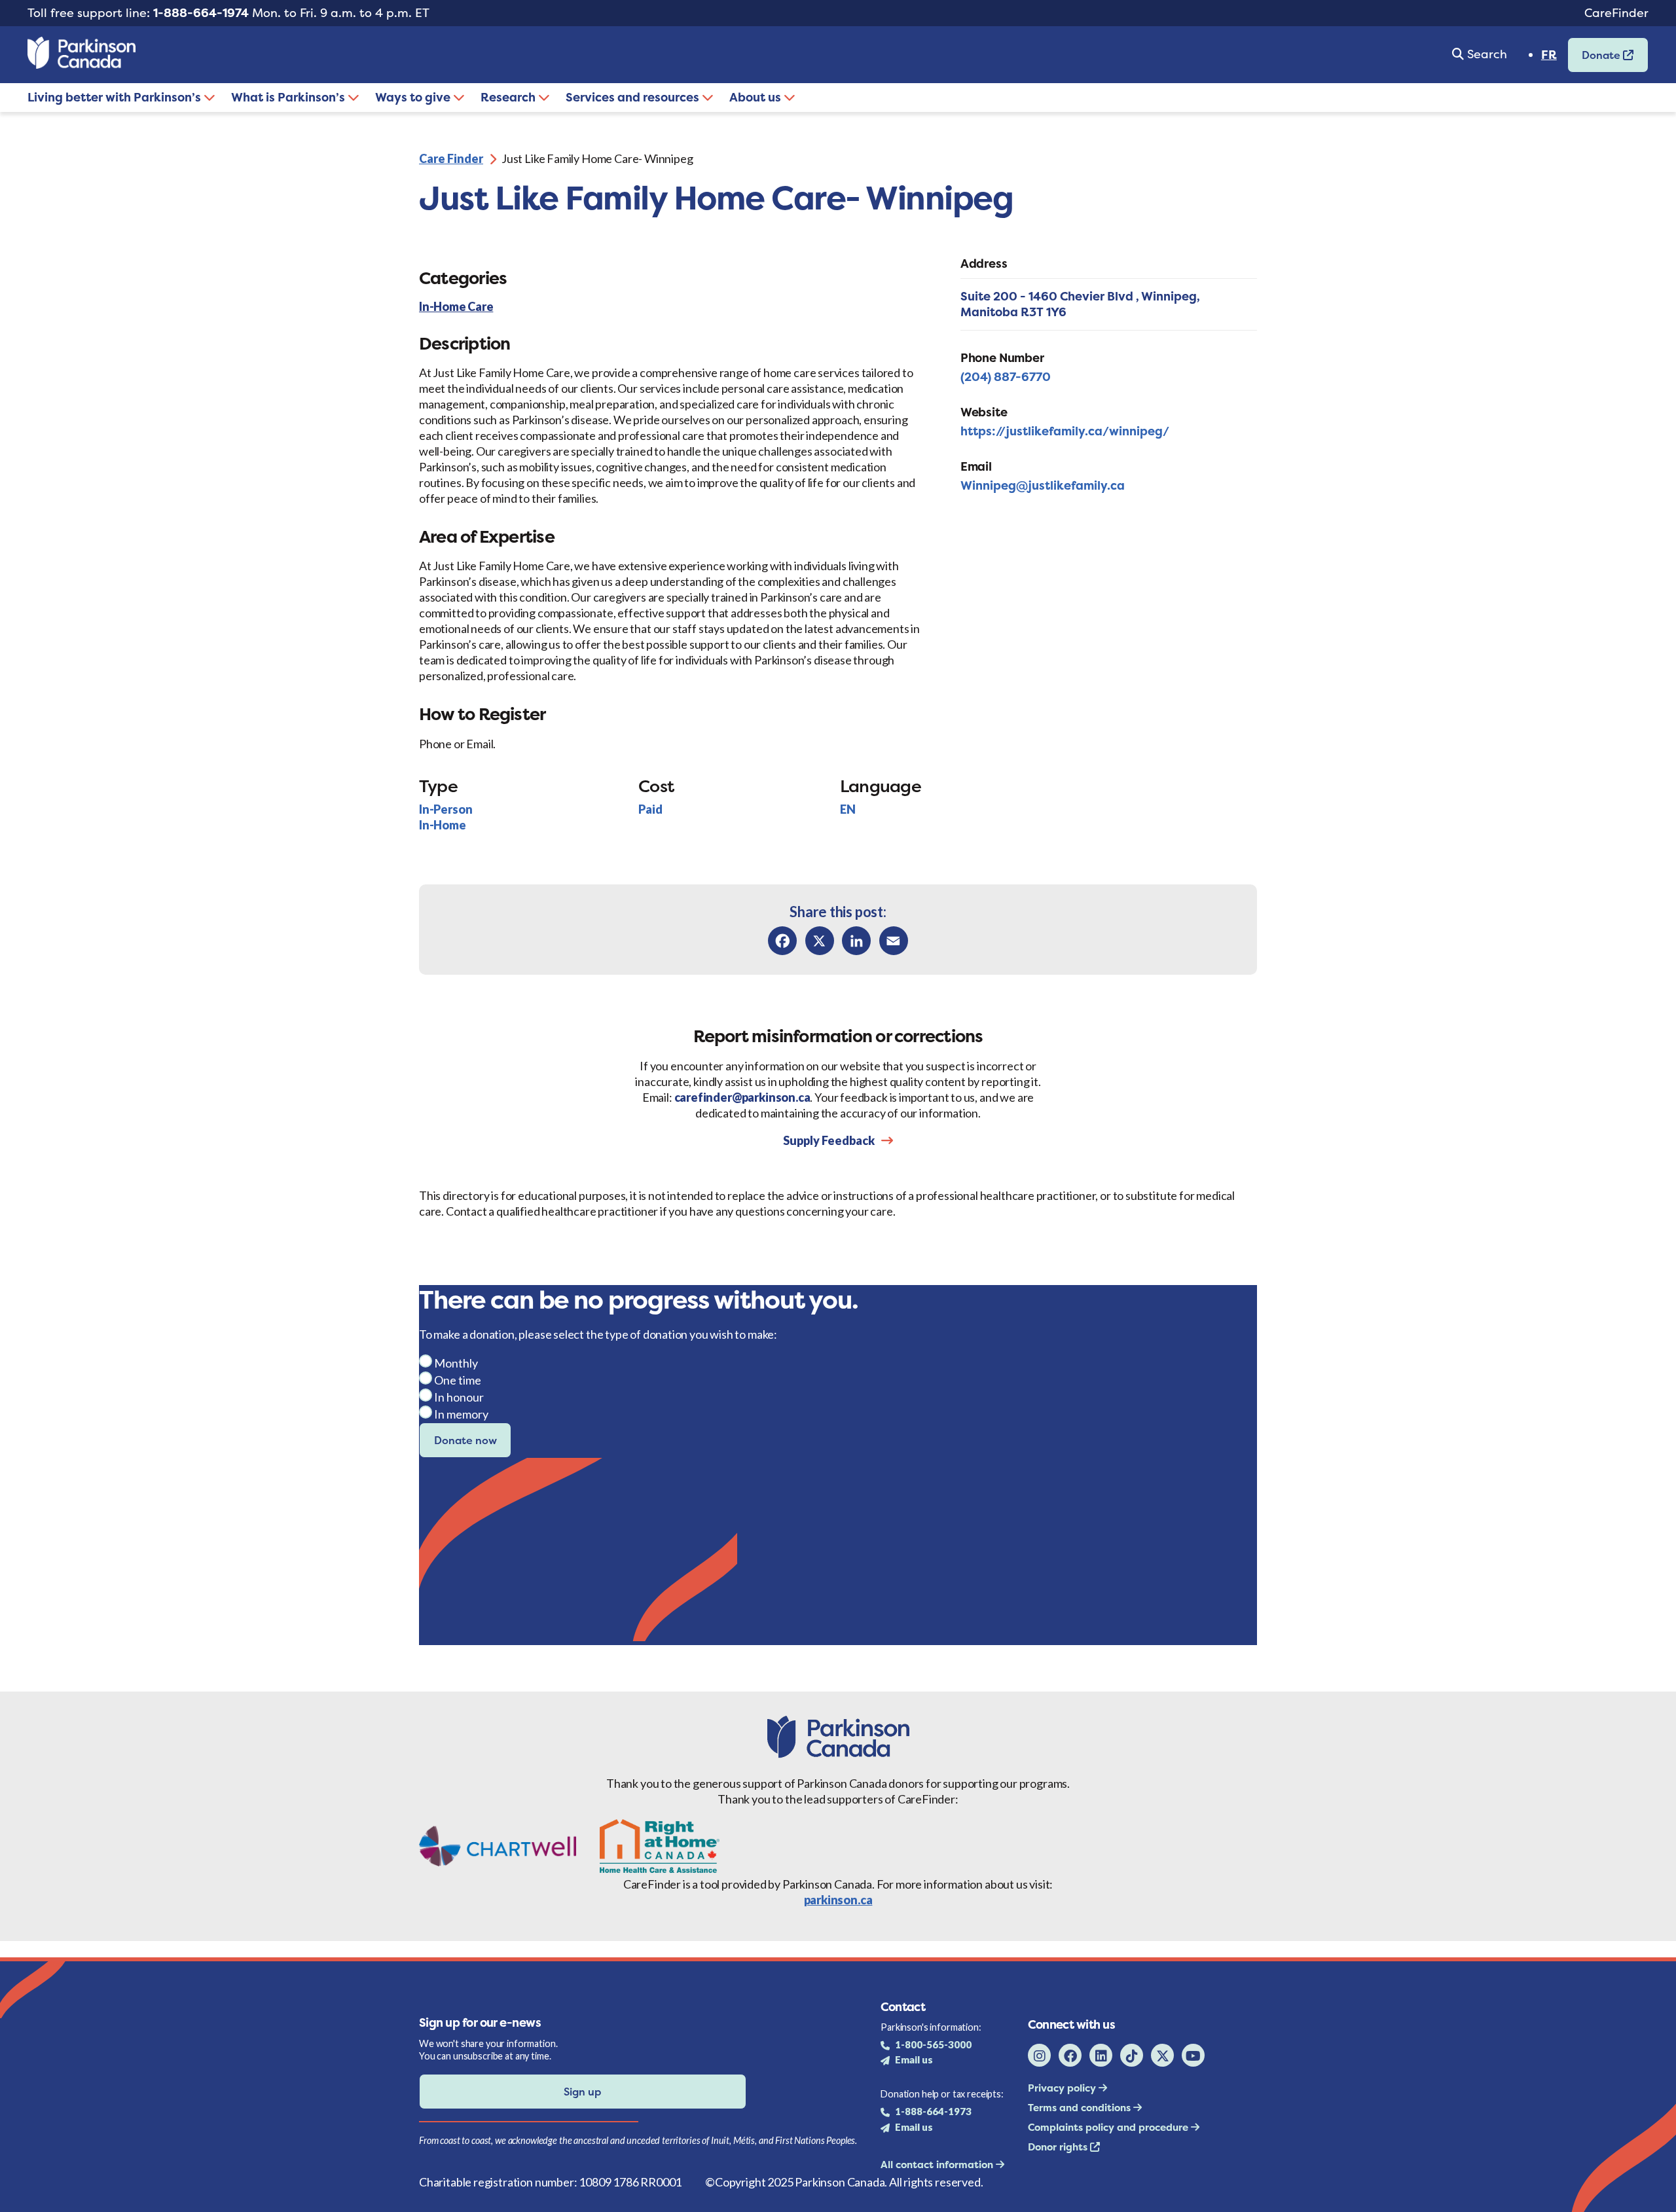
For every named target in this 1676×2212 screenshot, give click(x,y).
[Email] (894, 941)
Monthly (456, 1363)
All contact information (938, 2165)
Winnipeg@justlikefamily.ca (1043, 485)
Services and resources (634, 97)
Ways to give (414, 97)
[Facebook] (782, 941)
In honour (459, 1397)
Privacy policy (1063, 2088)
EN (848, 809)
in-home (443, 825)
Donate (1595, 59)
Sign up (582, 2092)
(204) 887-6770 (1006, 377)
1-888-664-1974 (201, 13)
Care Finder (451, 158)
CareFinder (1616, 13)
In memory (461, 1414)
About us (756, 97)
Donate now (465, 1440)
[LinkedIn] (856, 941)
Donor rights (1059, 2147)
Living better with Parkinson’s (116, 97)
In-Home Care (456, 307)
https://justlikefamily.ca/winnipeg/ (1065, 431)
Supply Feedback (829, 1140)
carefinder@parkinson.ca (742, 1097)
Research (509, 97)
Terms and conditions (1081, 2108)
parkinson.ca (838, 1900)
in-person (446, 809)
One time (458, 1380)
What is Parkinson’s (289, 97)
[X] (820, 941)
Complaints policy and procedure (1109, 2127)
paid (650, 809)
